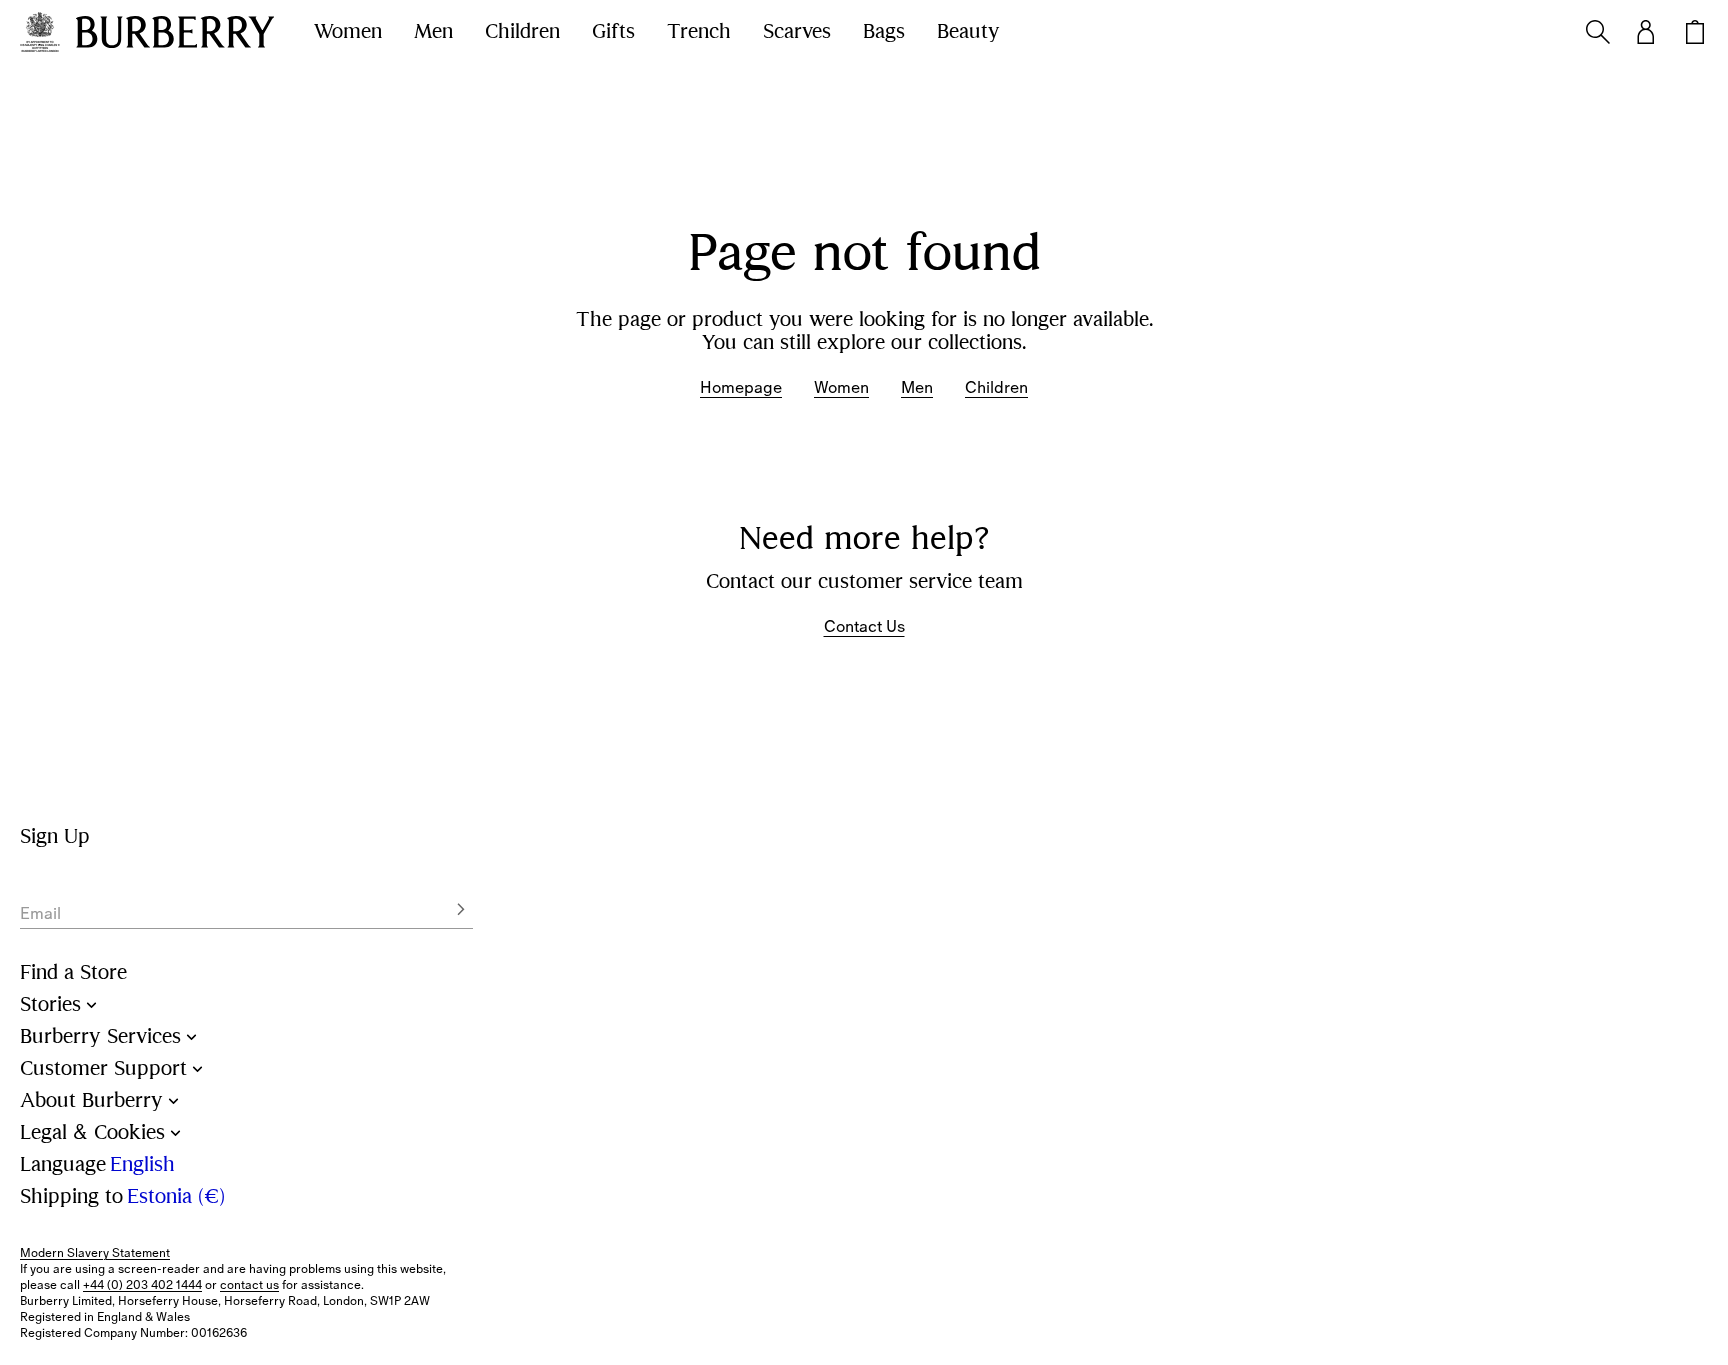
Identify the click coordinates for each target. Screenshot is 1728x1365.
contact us (249, 1285)
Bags (884, 31)
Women (348, 31)
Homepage (741, 387)
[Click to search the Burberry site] (1598, 32)
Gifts (613, 31)
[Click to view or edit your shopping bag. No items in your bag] (1695, 32)
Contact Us (864, 626)
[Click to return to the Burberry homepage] (175, 32)
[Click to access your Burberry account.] (1646, 32)
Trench (699, 31)
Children (522, 31)
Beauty (968, 31)
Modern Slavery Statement (95, 1253)
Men (433, 31)
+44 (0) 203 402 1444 (142, 1285)
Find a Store (73, 972)
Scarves (797, 31)
